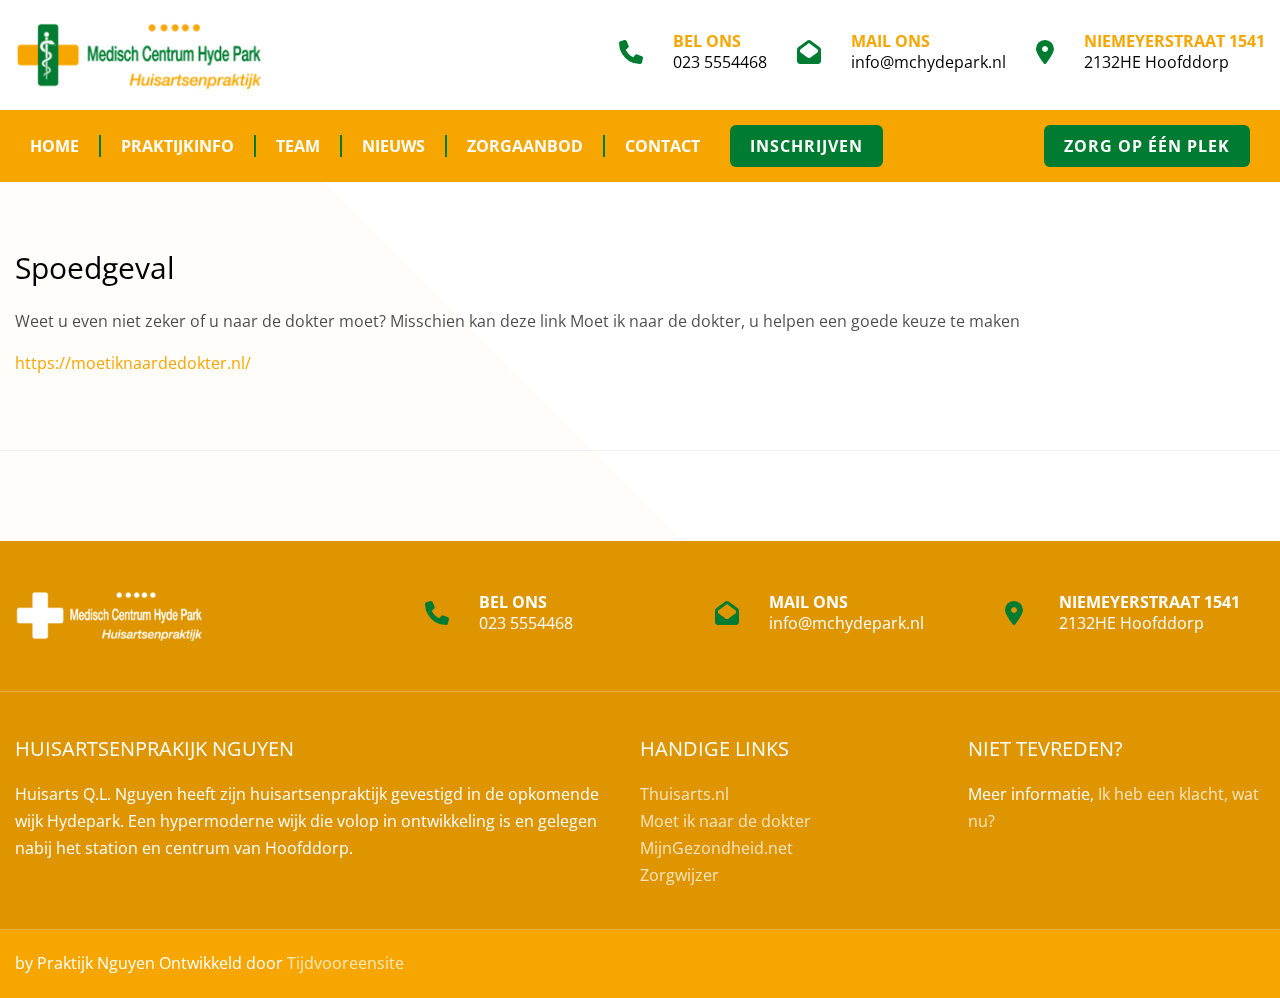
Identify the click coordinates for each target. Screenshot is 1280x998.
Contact (662, 146)
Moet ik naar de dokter (725, 821)
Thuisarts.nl (684, 794)
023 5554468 (720, 62)
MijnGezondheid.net (716, 848)
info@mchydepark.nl (928, 62)
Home (54, 146)
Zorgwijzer (679, 875)
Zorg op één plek (1147, 146)
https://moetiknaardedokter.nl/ (133, 363)
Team (298, 146)
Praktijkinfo (177, 146)
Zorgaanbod (525, 146)
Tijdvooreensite (345, 963)
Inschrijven (806, 146)
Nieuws (393, 146)
